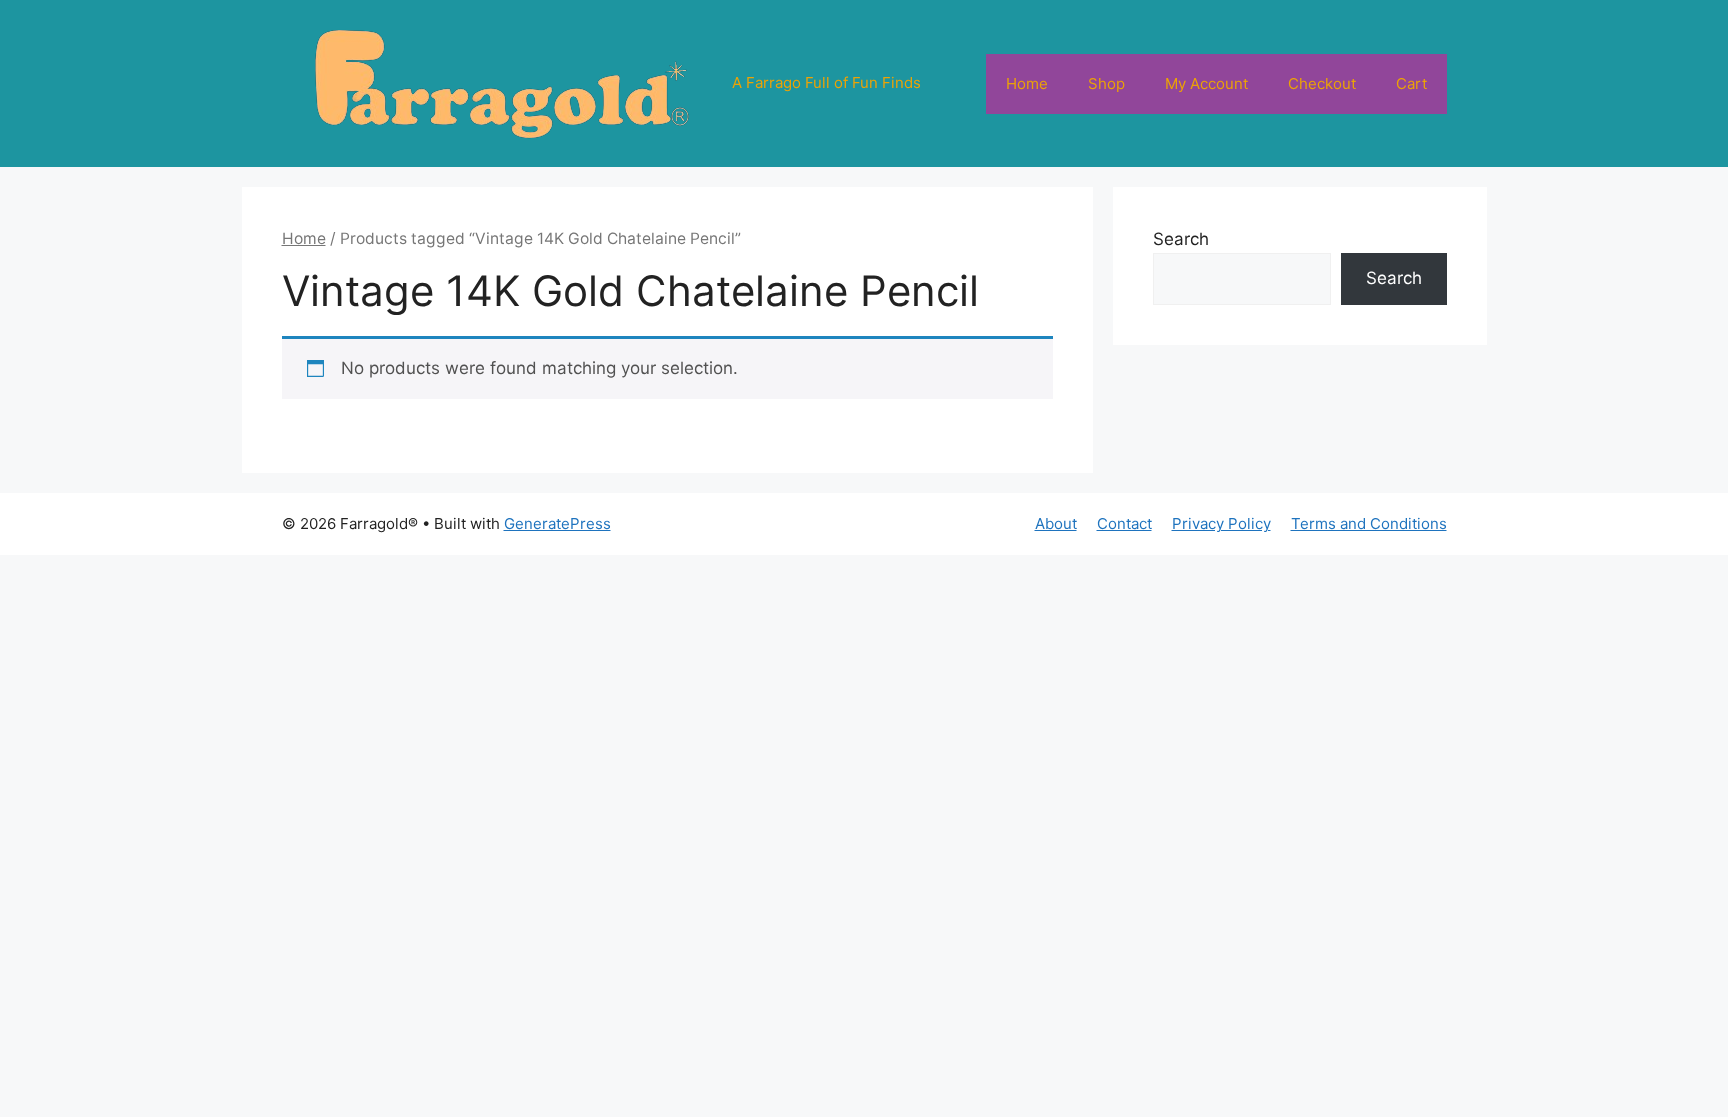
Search (1181, 239)
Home (1027, 83)
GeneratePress (557, 523)
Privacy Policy (1221, 523)
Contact (1124, 523)
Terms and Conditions (1369, 523)
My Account (1206, 83)
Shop (1106, 83)
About (1056, 523)
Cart (1411, 83)
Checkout (1322, 83)
